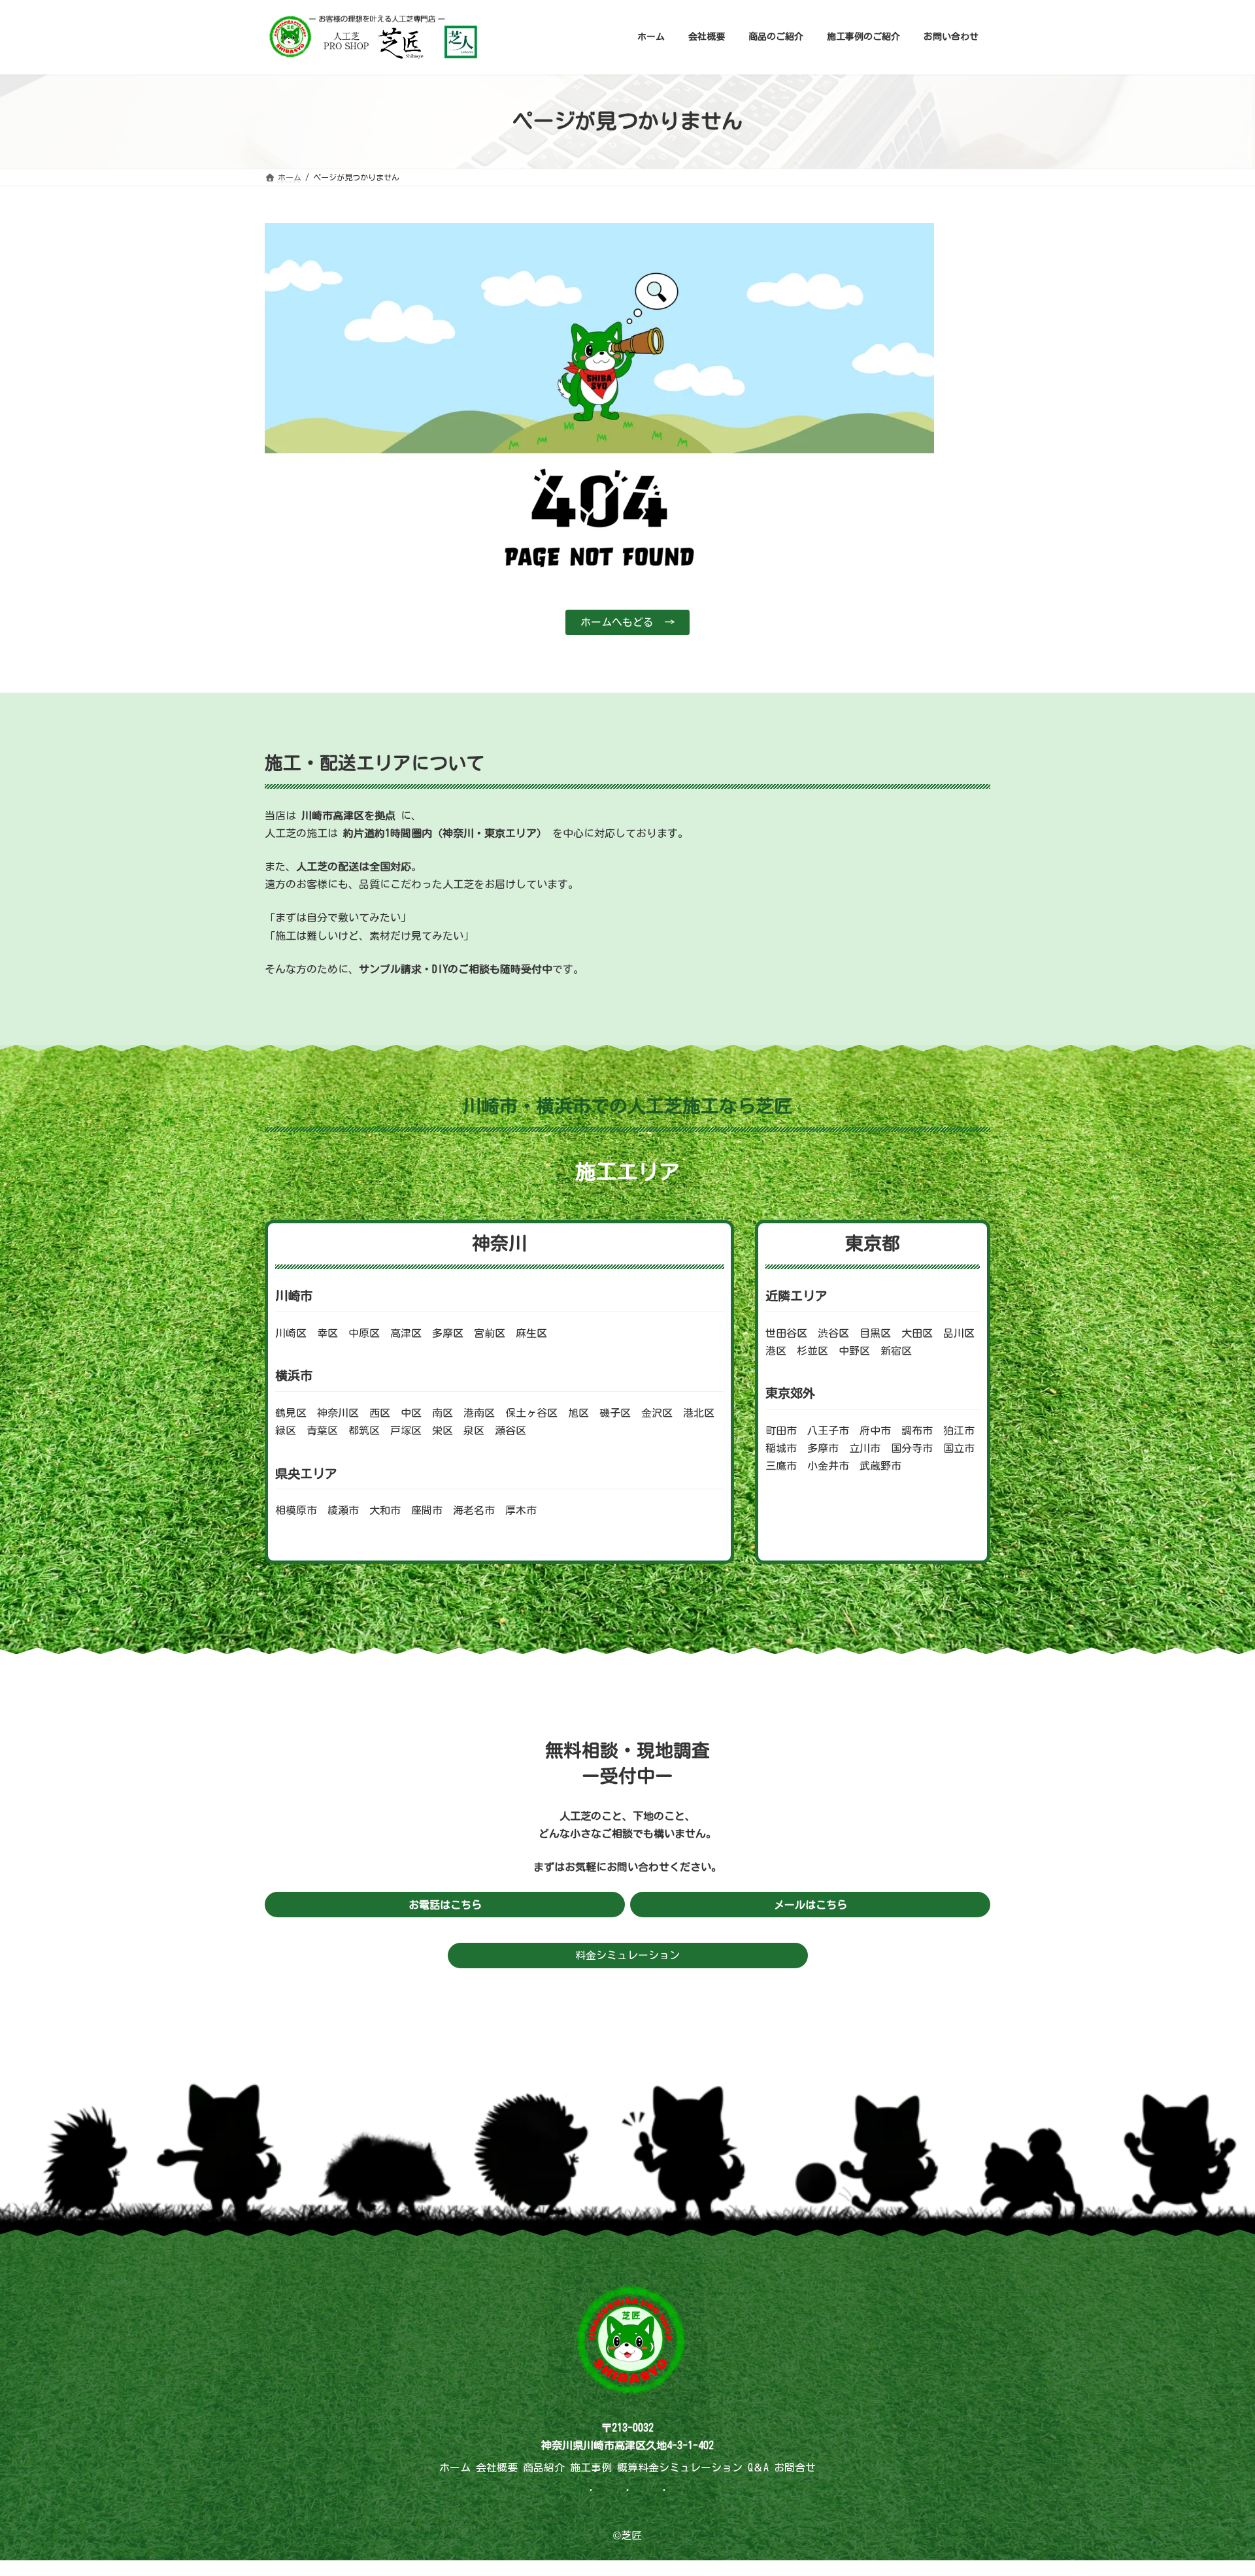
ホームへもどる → (627, 622)
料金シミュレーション (627, 1955)
